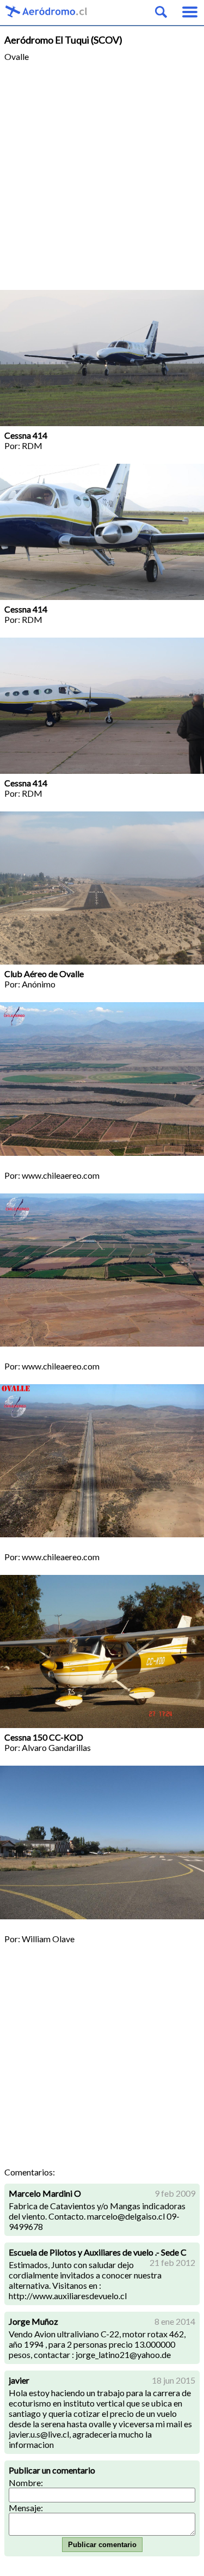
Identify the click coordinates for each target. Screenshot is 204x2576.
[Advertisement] (102, 182)
